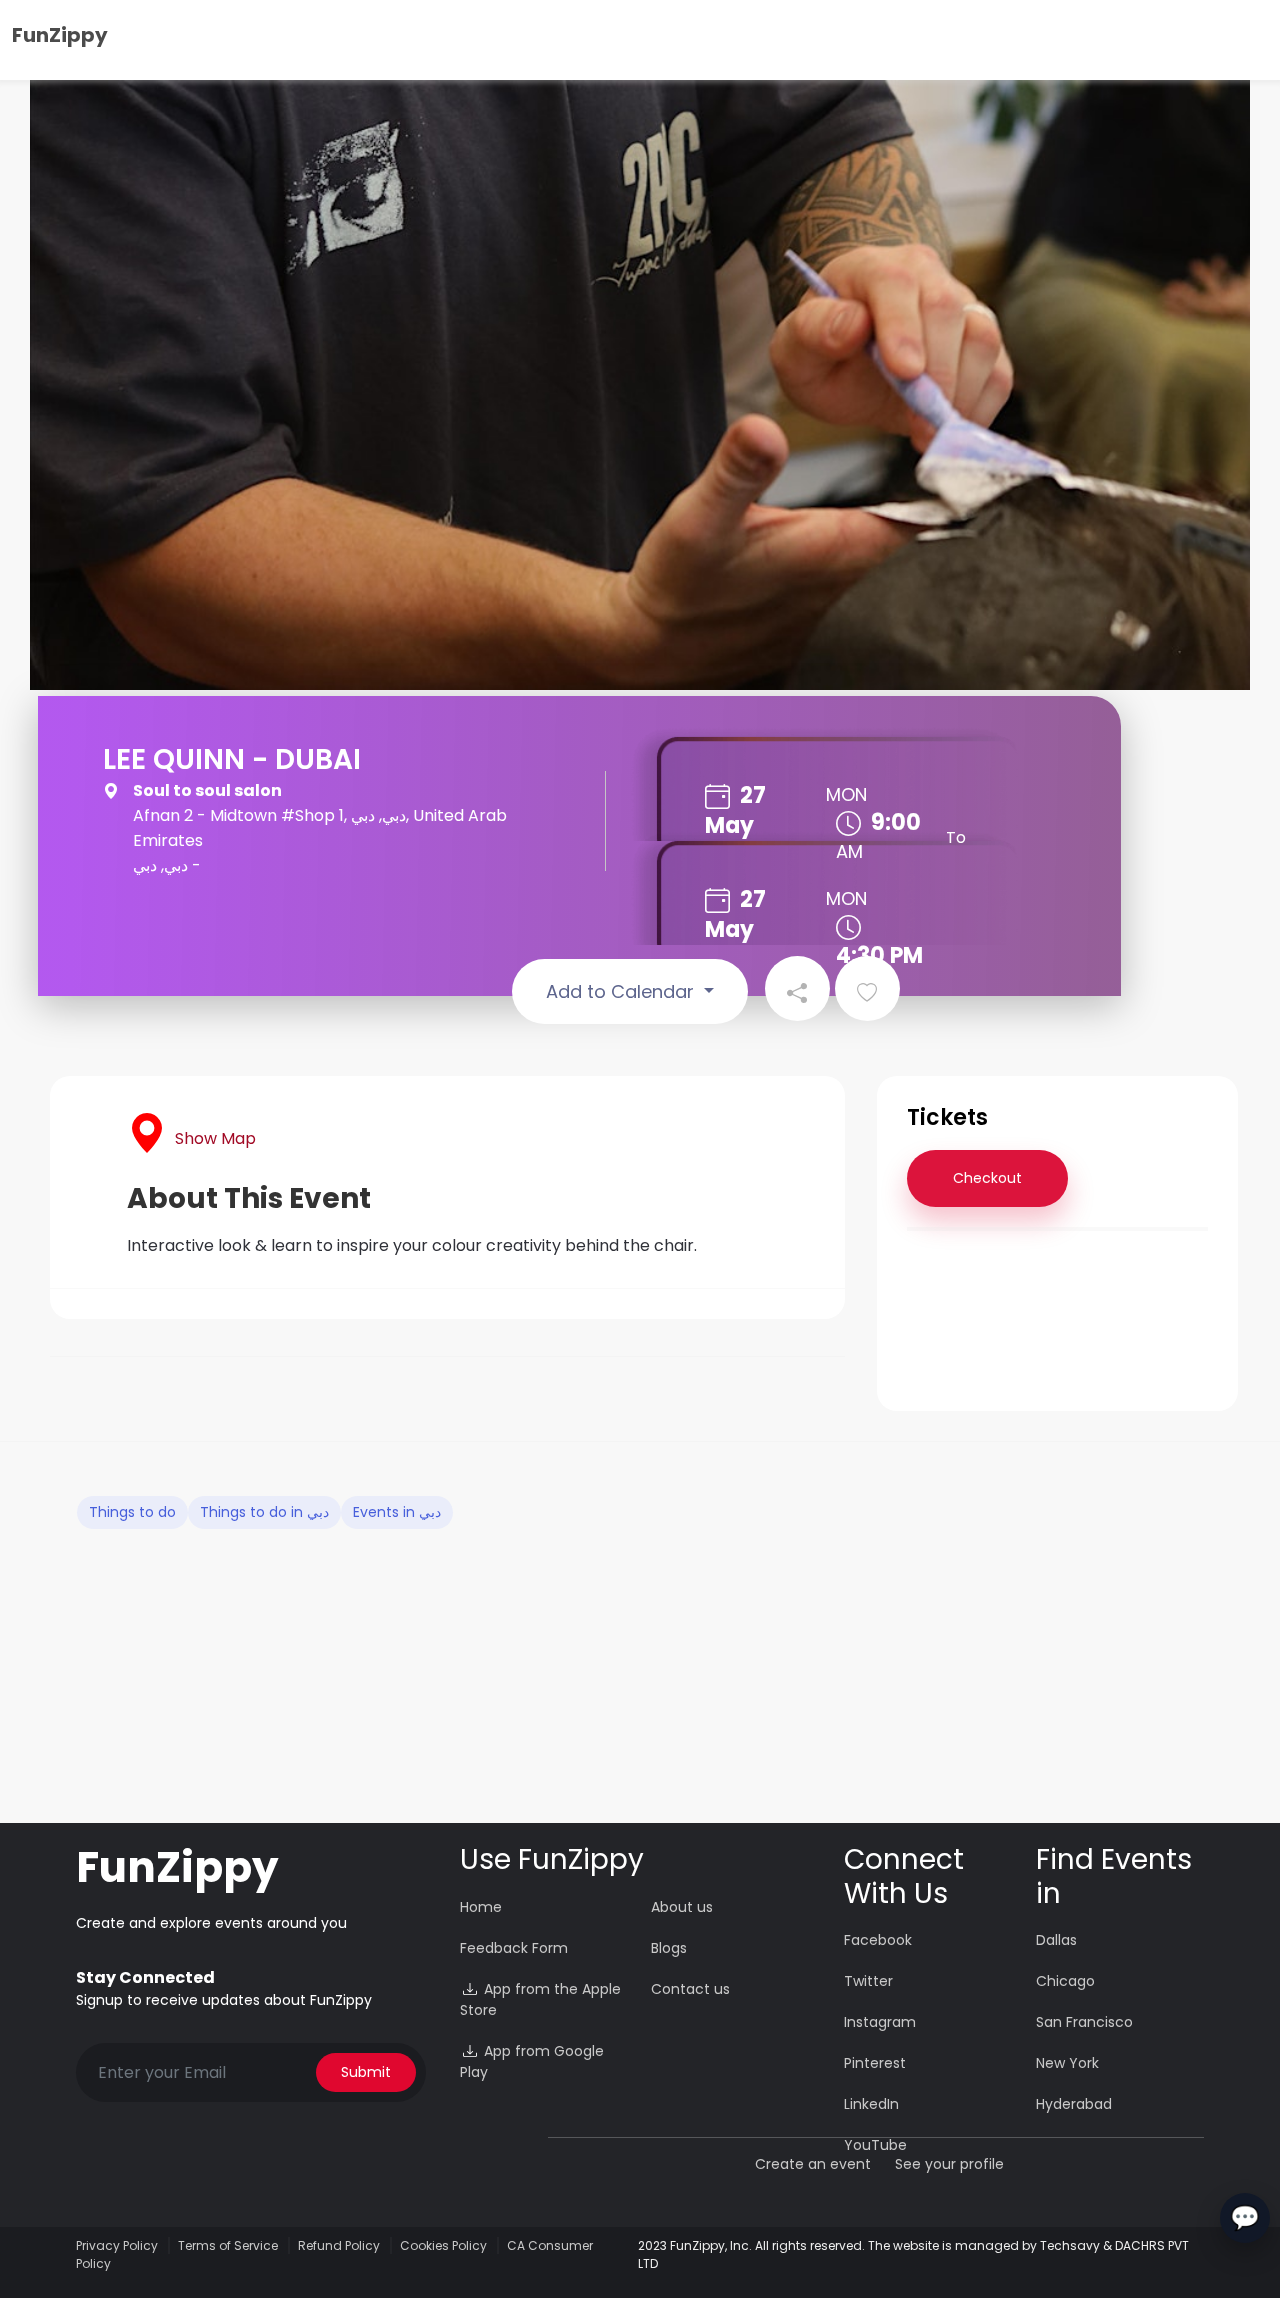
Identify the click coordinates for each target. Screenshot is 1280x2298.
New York (1067, 2063)
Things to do (132, 1512)
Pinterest (875, 2063)
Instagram (880, 2022)
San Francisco (1084, 2022)
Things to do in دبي (264, 1512)
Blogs (669, 1948)
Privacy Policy (117, 2245)
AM (849, 851)
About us (682, 1907)
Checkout (987, 1178)
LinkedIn (871, 2104)
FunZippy (60, 35)
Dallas (1056, 1940)
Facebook (878, 1940)
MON (846, 794)
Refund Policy (339, 2245)
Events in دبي (397, 1512)
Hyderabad (1074, 2104)
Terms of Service (228, 2245)
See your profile (949, 2164)
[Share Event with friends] (797, 988)
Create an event (813, 2164)
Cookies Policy (443, 2245)
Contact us (690, 1989)
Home (481, 1907)
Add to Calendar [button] (622, 991)
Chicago (1065, 1981)
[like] (867, 988)
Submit (366, 2072)
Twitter (868, 1981)
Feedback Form (514, 1948)
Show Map (215, 1138)
